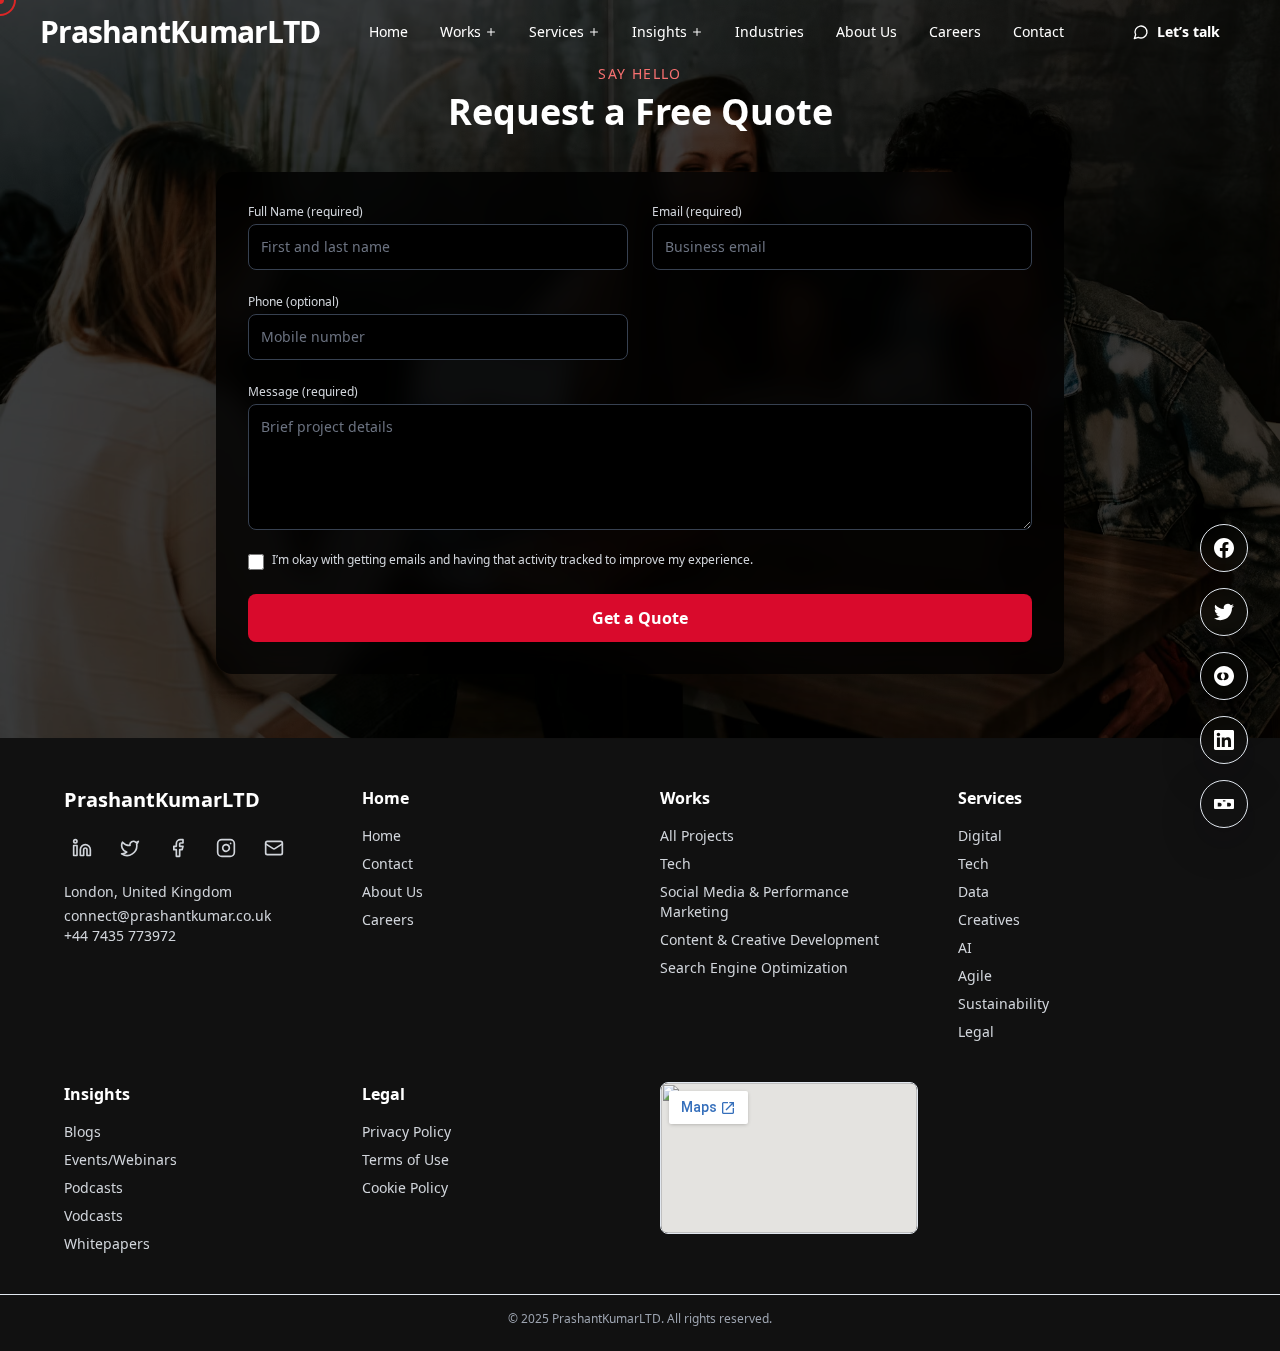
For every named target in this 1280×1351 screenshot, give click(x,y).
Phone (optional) (293, 302)
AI (965, 947)
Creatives (989, 919)
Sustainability (1003, 1003)
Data (973, 891)
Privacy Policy (406, 1131)
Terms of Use (405, 1159)
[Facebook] (1224, 548)
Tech (675, 863)
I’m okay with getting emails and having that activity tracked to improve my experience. (512, 560)
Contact (1038, 31)
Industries (769, 31)
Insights (659, 31)
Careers (955, 31)
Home (388, 31)
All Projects (697, 835)
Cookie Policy (405, 1187)
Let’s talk (1188, 31)
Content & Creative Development (769, 939)
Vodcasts (93, 1215)
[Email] (274, 848)
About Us (866, 31)
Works (460, 31)
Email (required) (697, 212)
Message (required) (303, 392)
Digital (980, 835)
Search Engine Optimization (754, 967)
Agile (975, 975)
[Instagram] (1224, 676)
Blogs (82, 1131)
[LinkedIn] (1224, 740)
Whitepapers (107, 1243)
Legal (976, 1031)
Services (556, 31)
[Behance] (1224, 804)
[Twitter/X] (1224, 612)
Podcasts (93, 1187)
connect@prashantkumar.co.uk (167, 915)
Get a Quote (640, 618)
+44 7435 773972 (120, 935)
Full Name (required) (305, 212)
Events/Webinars (120, 1159)
